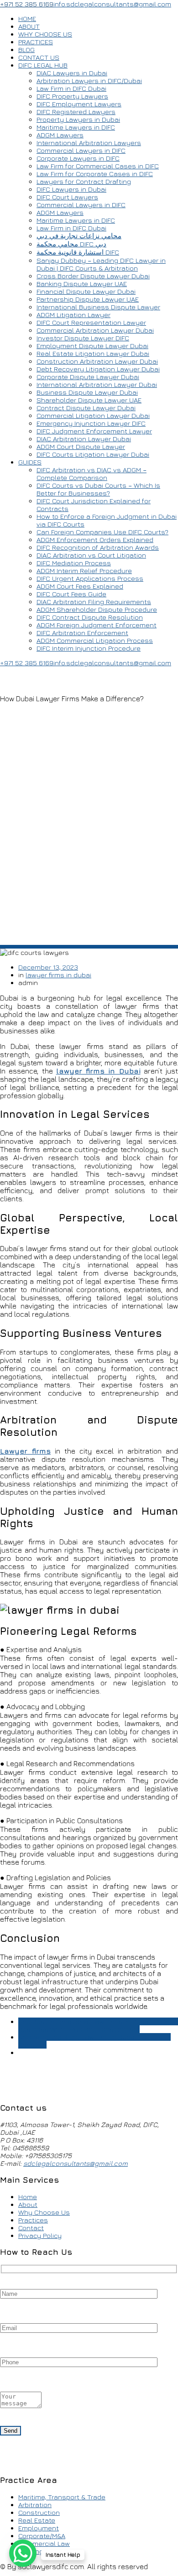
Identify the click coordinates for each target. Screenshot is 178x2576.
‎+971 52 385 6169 (27, 4)
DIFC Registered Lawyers (76, 112)
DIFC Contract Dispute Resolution (90, 617)
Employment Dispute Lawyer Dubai (92, 346)
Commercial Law (44, 2543)
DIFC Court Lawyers (67, 197)
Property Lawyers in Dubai (78, 119)
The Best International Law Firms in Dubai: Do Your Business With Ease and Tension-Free (98, 2025)
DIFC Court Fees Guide (71, 594)
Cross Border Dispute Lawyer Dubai (93, 276)
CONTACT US (39, 57)
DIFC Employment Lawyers (79, 104)
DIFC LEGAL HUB (43, 65)
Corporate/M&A (42, 2536)
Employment (39, 2528)
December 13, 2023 (48, 967)
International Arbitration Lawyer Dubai (97, 384)
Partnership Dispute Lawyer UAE (88, 299)
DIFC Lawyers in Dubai (71, 189)
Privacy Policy (40, 2235)
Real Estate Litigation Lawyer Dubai (93, 353)
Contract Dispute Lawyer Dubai (86, 408)
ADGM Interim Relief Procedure (84, 571)
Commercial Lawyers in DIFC (81, 150)
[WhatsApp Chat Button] (23, 2553)
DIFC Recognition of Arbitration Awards (98, 547)
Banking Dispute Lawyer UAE (82, 284)
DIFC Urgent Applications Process (90, 578)
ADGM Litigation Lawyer (73, 315)
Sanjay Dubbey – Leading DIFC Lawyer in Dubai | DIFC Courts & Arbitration (101, 264)
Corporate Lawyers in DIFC (78, 158)
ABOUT (29, 26)
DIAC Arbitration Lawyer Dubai (84, 439)
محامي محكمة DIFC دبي (71, 244)
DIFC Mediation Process (74, 563)
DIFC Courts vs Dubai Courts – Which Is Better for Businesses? (98, 489)
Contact (31, 2228)
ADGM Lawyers (60, 135)
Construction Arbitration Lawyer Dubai (97, 361)
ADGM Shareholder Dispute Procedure (97, 609)
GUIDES (30, 462)
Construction (39, 2512)
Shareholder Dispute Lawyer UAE (89, 400)
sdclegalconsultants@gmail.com (76, 2163)
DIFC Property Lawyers (72, 96)
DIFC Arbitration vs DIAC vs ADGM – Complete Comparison (92, 474)
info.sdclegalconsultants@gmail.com (112, 4)
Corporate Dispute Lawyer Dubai (88, 377)
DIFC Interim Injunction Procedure (89, 648)
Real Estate (37, 2520)
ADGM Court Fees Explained (80, 586)
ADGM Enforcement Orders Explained (95, 540)
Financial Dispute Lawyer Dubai (86, 291)
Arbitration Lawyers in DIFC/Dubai (89, 81)
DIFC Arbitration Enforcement (82, 633)
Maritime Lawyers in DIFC (76, 127)
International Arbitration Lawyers (89, 143)
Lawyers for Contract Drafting (84, 181)
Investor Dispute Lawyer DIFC (83, 338)
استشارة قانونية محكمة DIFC (78, 252)
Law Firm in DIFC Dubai (71, 88)
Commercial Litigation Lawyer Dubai (93, 415)
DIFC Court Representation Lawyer (91, 322)
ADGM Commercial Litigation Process (95, 640)
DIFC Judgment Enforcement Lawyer (94, 431)
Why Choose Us (44, 2212)
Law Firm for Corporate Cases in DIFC (95, 174)
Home (28, 2197)
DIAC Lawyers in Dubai (72, 73)
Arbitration (35, 2505)
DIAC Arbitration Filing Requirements (94, 602)
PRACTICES (36, 42)
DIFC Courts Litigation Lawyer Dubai (93, 454)
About (28, 2204)
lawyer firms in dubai (58, 975)
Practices (33, 2220)
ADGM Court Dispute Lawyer (81, 446)
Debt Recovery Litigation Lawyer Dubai (98, 369)
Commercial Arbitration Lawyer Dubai (95, 330)
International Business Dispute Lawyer (98, 307)
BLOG (26, 50)
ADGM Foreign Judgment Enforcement (97, 625)
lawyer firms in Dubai (98, 1071)
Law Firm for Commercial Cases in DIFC (98, 166)
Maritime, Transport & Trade (62, 2497)
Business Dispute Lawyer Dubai (87, 392)
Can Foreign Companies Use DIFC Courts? (102, 532)
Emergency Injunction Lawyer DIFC (91, 423)
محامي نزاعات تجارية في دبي (79, 236)
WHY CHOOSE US (45, 34)
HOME (27, 18)
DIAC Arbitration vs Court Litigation (91, 555)
